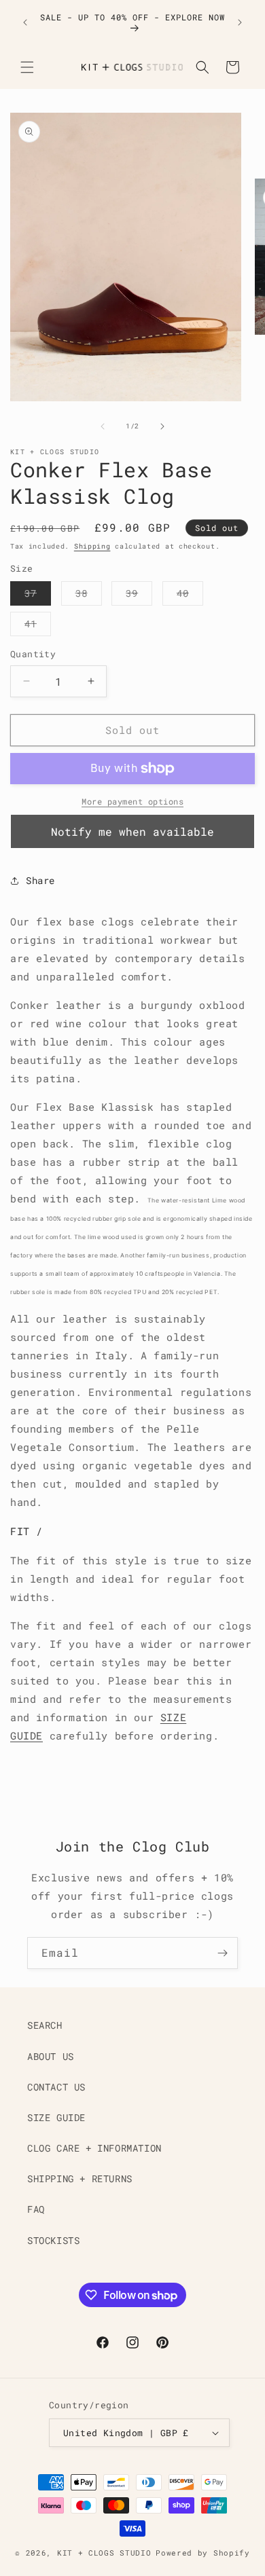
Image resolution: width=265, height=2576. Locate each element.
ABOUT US (51, 2056)
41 (38, 626)
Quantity (33, 654)
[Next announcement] (240, 22)
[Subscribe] (222, 1953)
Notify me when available (132, 831)
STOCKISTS (53, 2240)
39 (139, 596)
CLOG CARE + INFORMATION (94, 2148)
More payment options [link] (132, 801)
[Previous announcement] (25, 22)
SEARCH (45, 2025)
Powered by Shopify (203, 2553)
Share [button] (40, 880)
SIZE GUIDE (56, 2117)
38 (89, 596)
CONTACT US (56, 2087)
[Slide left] (103, 426)
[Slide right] (162, 426)
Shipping (92, 546)
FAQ (36, 2209)
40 (190, 596)
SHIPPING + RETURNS (80, 2178)
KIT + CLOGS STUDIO (104, 2553)
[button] (27, 67)
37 (38, 596)
